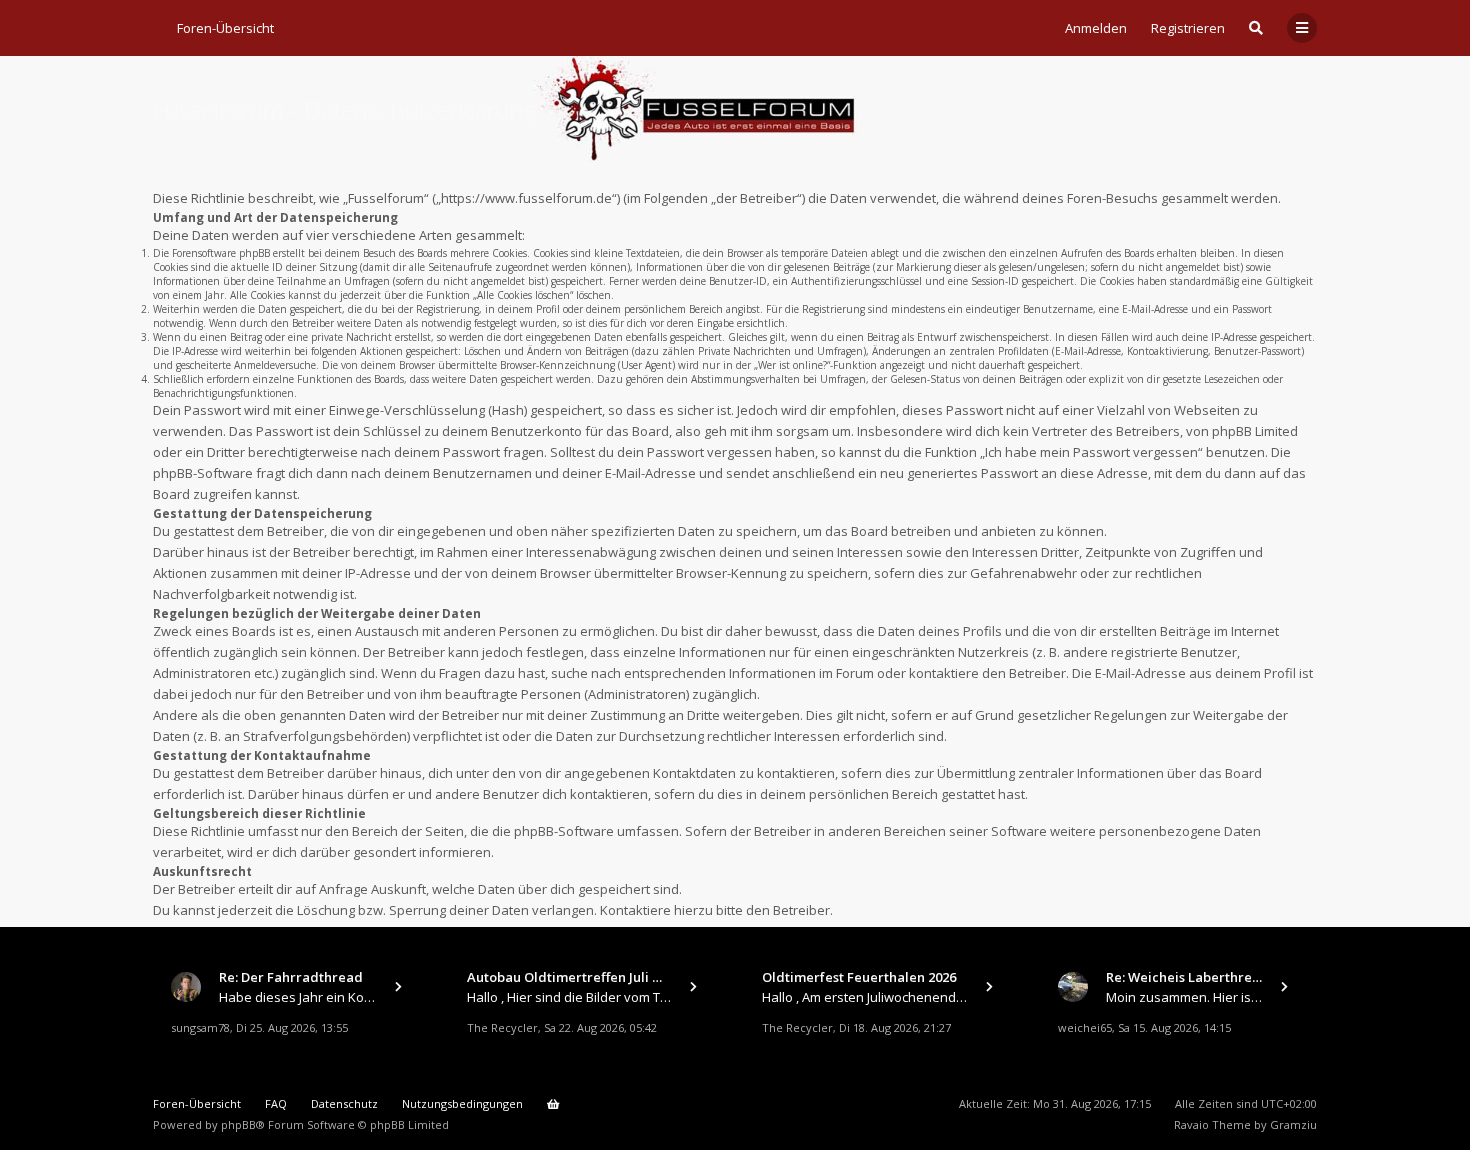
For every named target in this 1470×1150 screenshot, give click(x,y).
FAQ (276, 1103)
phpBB (238, 1124)
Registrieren (1188, 28)
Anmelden (1096, 28)
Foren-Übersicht (197, 1103)
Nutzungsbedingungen (462, 1103)
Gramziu (1293, 1124)
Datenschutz (344, 1103)
